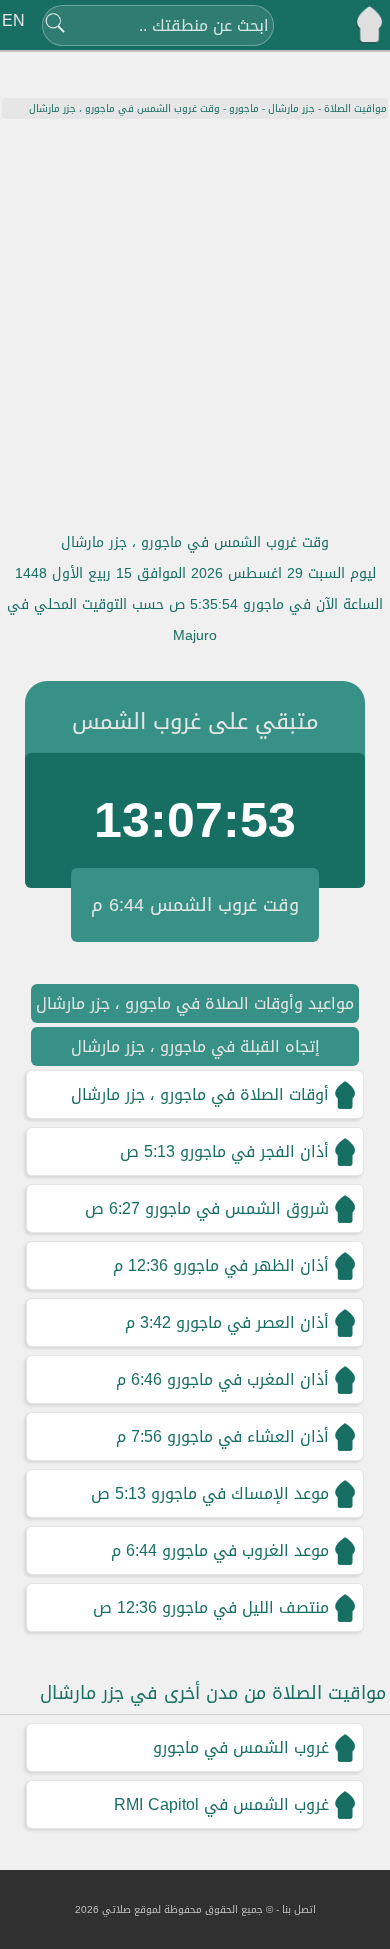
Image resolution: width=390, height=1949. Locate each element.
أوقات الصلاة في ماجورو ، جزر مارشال (200, 1094)
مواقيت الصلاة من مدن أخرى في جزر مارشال (213, 1693)
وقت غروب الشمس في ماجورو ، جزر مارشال (195, 542)
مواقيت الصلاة (355, 108)
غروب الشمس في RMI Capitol (221, 1804)
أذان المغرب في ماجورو (248, 1379)
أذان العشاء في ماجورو (248, 1436)
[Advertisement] (195, 324)
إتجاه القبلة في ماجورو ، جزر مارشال (195, 1046)
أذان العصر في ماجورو (252, 1322)
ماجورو (244, 108)
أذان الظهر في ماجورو (251, 1265)
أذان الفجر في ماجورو (254, 1151)
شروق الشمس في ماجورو (237, 1208)
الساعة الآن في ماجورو (313, 604)
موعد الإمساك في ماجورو (240, 1493)
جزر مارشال (291, 108)
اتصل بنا (299, 1909)
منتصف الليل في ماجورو (245, 1607)
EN (13, 20)
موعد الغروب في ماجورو (245, 1550)
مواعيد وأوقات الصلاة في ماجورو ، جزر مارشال (195, 1003)
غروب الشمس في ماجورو (241, 1747)
